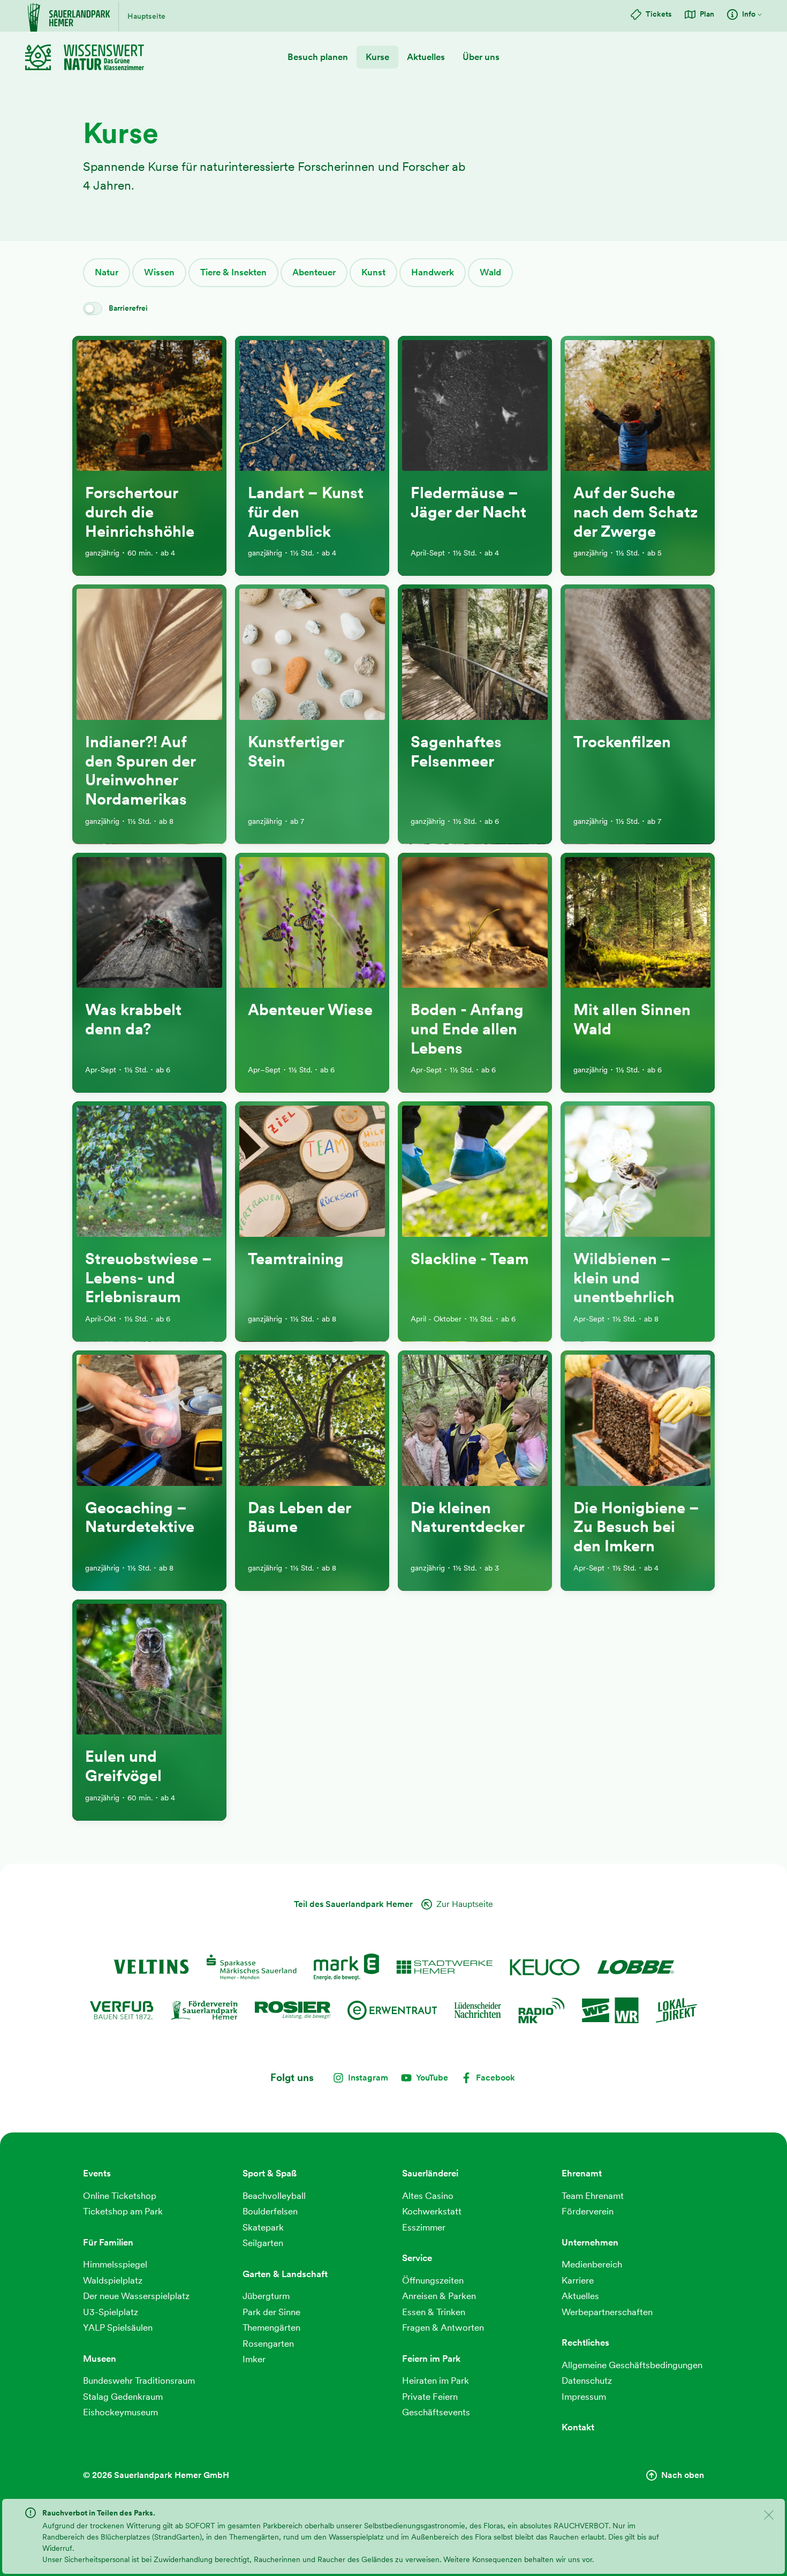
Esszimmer (424, 2227)
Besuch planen (318, 57)
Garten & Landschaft (285, 2274)
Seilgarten (263, 2243)
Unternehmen (590, 2242)
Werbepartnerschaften (607, 2312)
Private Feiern (430, 2397)
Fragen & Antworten (443, 2327)
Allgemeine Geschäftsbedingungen (632, 2365)
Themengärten (271, 2327)
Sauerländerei (430, 2173)
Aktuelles (426, 57)
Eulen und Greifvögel (123, 1766)
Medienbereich (592, 2264)
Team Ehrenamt (593, 2196)
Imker (254, 2359)
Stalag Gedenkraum (123, 2397)
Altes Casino (428, 2196)
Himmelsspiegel (115, 2264)
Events (97, 2173)
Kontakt (578, 2427)
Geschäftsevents (436, 2412)
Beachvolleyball (274, 2196)
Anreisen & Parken (439, 2296)
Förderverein (588, 2211)
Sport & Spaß (270, 2173)
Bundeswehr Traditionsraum (139, 2380)
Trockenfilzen (622, 742)
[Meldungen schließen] (769, 2517)
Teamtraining (296, 1259)
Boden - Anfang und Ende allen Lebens (467, 1029)
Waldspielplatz (113, 2280)
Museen (100, 2359)
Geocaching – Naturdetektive (140, 1518)
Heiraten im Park (436, 2380)
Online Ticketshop (120, 2196)
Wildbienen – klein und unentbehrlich (624, 1278)
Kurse (377, 57)
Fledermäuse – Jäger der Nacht (468, 502)
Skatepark (263, 2227)
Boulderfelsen (270, 2211)
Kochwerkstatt (432, 2211)
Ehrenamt (582, 2173)
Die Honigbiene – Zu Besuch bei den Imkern (636, 1527)
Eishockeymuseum (120, 2412)
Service (417, 2258)
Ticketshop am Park (123, 2211)
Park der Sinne (271, 2312)
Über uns (481, 57)
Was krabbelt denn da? (133, 1019)
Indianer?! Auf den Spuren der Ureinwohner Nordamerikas (140, 771)
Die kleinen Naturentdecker (468, 1518)
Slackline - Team (470, 1259)
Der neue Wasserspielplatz (136, 2296)
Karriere (578, 2280)
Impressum (584, 2397)
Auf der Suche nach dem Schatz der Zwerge (635, 512)
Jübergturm (266, 2296)
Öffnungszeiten (433, 2280)
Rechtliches (585, 2342)
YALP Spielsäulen (118, 2327)
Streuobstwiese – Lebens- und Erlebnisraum (149, 1278)
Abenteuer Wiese (310, 1010)
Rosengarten (268, 2344)
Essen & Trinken (434, 2312)
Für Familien (108, 2242)
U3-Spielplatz (111, 2312)
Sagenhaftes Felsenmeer (456, 752)
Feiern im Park (431, 2359)
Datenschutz (587, 2380)
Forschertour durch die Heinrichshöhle (140, 512)
